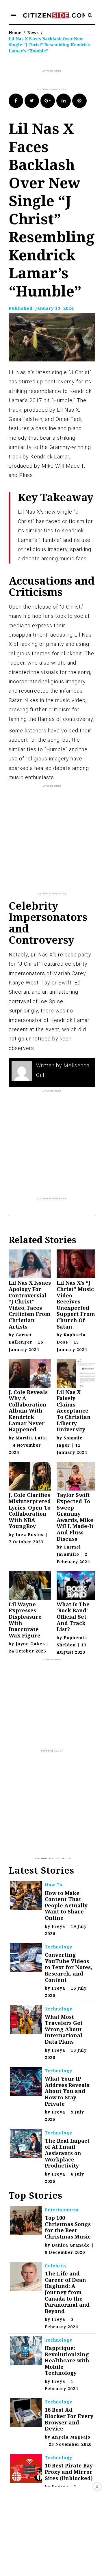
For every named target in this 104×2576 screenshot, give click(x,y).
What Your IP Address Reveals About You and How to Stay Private (67, 2091)
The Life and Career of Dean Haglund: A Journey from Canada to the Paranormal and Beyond (67, 2292)
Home (15, 32)
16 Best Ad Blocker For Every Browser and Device (69, 2419)
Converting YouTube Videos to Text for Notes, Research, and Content (68, 1967)
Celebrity (56, 2266)
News (33, 32)
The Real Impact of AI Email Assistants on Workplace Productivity (67, 2153)
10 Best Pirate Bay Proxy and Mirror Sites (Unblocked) (69, 2472)
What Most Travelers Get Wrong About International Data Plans (64, 2029)
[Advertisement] (56, 81)
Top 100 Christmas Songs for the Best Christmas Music (68, 2227)
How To (54, 1885)
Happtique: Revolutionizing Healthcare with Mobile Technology (67, 2360)
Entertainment (62, 2210)
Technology (58, 1947)
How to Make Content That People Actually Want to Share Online (66, 1905)
